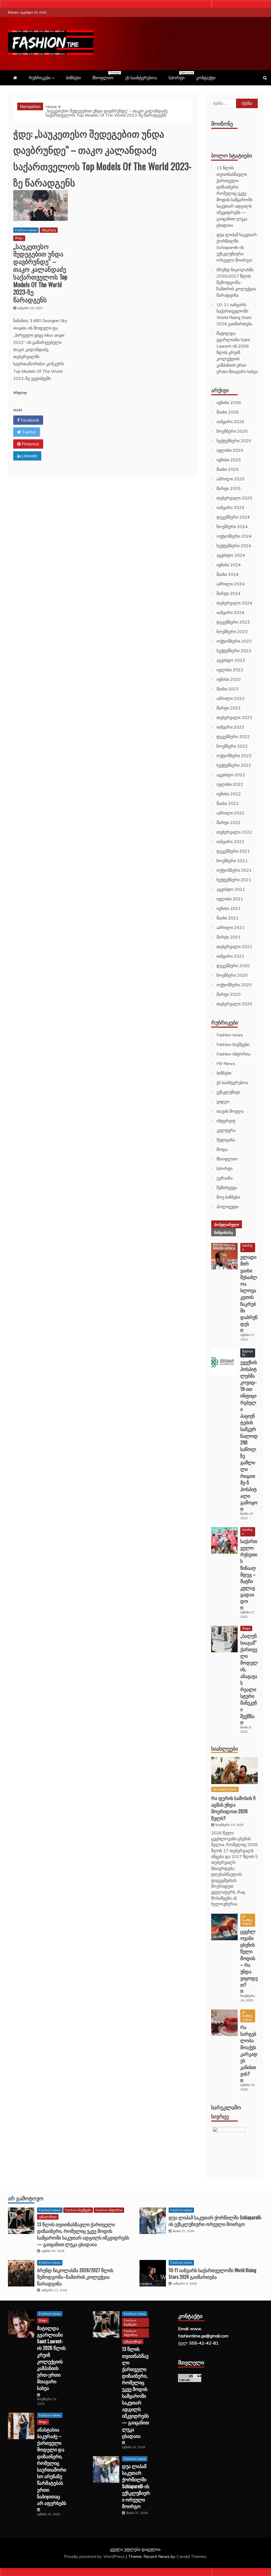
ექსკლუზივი (228, 1092)
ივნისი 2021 (229, 908)
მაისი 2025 (228, 469)
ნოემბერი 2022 (232, 746)
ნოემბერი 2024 (232, 527)
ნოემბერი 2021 (232, 861)
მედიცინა (226, 1140)
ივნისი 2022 (229, 794)
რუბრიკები (40, 78)
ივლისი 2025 (230, 450)
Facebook (29, 420)
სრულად (20, 393)
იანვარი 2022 (230, 842)
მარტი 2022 (229, 822)
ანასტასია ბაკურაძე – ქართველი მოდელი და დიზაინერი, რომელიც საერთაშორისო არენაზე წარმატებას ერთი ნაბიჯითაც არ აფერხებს (52, 2466)
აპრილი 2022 (231, 813)
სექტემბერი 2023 (234, 651)
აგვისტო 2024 (231, 555)
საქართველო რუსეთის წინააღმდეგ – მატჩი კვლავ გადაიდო (249, 1571)
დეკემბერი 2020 (233, 966)
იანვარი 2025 (230, 507)
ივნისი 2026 (229, 402)
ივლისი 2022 (230, 784)
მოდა (19, 238)
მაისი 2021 (228, 918)
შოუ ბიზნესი (228, 1197)
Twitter (28, 432)
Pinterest (30, 444)
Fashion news (26, 230)
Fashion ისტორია (233, 1054)
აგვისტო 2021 (231, 889)
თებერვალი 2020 (234, 1004)
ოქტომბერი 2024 (234, 536)
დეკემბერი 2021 (233, 851)
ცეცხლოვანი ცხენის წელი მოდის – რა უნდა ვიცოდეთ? (249, 1958)
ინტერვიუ (49, 230)
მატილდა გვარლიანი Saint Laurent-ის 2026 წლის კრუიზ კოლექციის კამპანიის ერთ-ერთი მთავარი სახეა (237, 352)
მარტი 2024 (229, 593)
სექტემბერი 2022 (234, 765)
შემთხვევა (227, 1188)
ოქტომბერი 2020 (234, 985)
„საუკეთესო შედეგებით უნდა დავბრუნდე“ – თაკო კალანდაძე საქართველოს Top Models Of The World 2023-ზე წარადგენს (40, 273)
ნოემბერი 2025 (232, 431)
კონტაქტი (206, 78)
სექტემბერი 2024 (234, 546)
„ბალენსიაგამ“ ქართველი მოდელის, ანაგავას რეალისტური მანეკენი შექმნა (249, 1676)
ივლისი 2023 (230, 670)
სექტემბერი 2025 (234, 441)
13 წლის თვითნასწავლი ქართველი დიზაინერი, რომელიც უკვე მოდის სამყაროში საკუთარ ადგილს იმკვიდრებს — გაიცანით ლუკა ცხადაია (83, 2234)
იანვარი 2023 (230, 727)
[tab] (227, 1224)
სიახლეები (225, 1748)
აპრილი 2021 (231, 927)
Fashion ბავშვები (233, 1044)
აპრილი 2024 (231, 584)
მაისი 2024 (228, 574)
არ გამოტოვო (26, 2198)
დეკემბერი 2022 (233, 737)
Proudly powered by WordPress (95, 2556)
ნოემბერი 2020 (232, 975)
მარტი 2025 (229, 488)
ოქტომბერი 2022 (234, 756)
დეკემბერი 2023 (233, 622)
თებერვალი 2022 (234, 832)
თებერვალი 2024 (234, 603)
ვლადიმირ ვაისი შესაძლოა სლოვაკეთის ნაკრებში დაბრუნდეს (249, 1290)
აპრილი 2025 (231, 479)
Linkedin (29, 456)
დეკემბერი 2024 (233, 517)
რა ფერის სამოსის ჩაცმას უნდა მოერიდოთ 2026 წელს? (233, 1808)
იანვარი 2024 (230, 612)
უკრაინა (225, 1178)
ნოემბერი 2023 (232, 632)
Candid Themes (191, 2556)
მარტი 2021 (229, 937)
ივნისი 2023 (229, 679)
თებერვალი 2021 (234, 947)
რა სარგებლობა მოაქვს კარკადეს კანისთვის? (249, 2050)
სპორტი (179, 76)
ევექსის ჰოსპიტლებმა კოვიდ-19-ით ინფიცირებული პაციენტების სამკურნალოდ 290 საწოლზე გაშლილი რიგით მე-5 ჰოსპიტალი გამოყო (249, 1432)
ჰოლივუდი (227, 1207)
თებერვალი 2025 (234, 498)
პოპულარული (227, 1224)
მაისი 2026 (228, 412)
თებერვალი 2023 (234, 717)
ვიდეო (223, 1102)
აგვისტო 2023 (231, 660)
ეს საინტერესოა (141, 78)
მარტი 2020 (229, 994)
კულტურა (226, 1130)
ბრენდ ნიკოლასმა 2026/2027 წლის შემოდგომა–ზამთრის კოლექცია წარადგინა (236, 282)
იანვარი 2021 (230, 956)
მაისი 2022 (228, 803)
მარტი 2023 (229, 708)
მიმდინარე (223, 1232)
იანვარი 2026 (230, 422)
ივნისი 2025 (229, 460)
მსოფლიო (106, 76)
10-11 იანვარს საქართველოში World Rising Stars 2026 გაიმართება (213, 2273)
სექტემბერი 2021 (234, 880)
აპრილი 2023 (231, 698)
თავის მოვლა (230, 1111)
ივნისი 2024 (229, 565)
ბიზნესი (73, 78)
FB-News (226, 1063)
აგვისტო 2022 (231, 775)
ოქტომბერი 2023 (234, 641)
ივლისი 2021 (230, 899)
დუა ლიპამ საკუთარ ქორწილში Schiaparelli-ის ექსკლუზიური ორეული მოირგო (237, 247)
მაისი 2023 (228, 689)
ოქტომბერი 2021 (234, 870)
